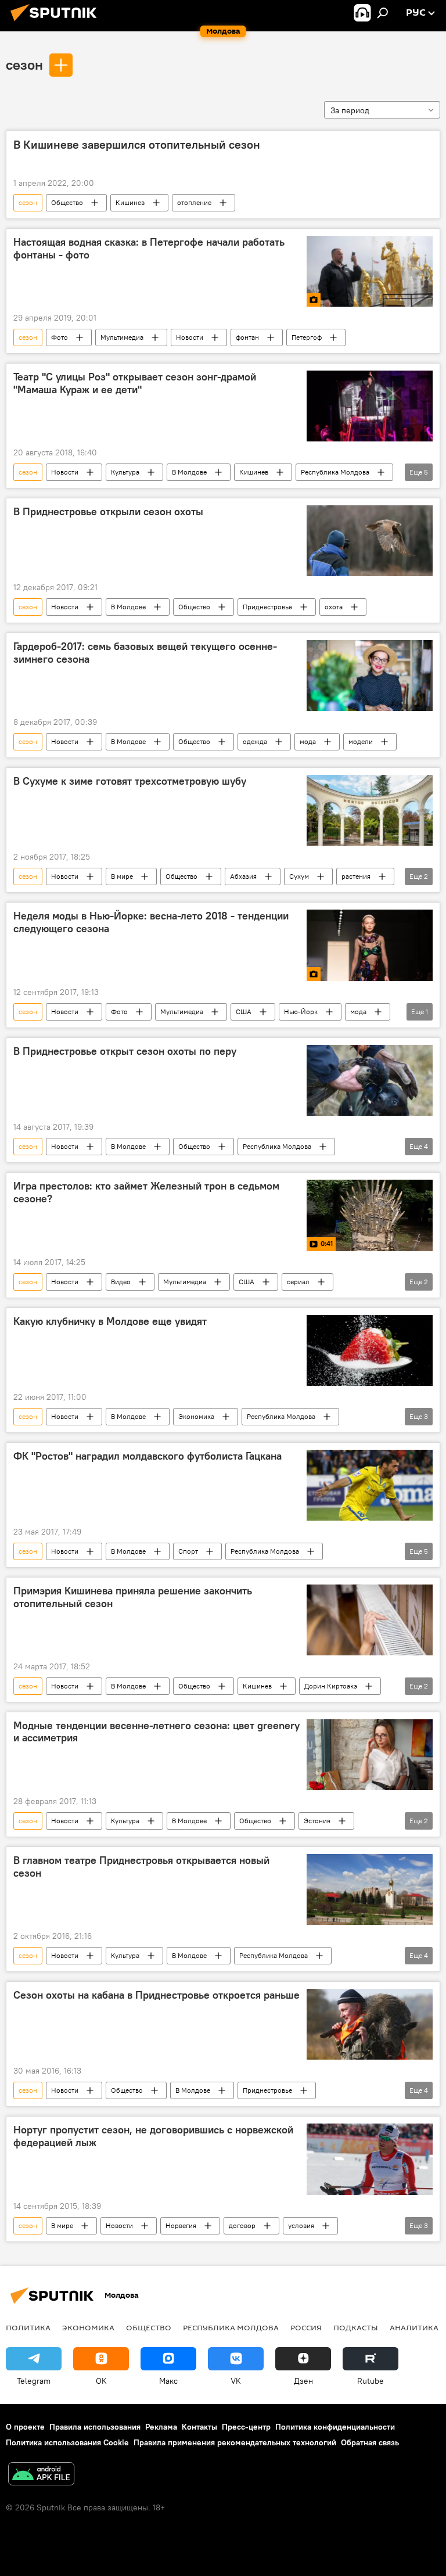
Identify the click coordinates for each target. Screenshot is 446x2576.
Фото (60, 337)
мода (308, 741)
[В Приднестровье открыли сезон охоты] (370, 541)
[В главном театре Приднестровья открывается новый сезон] (370, 1889)
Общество (67, 202)
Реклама (161, 2427)
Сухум (299, 876)
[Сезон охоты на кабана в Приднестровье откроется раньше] (370, 2024)
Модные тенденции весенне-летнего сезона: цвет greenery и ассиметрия (157, 1732)
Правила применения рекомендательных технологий (235, 2442)
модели (361, 741)
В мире (122, 876)
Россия (306, 2327)
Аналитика (414, 2327)
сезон (24, 64)
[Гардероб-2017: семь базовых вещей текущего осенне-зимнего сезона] (370, 676)
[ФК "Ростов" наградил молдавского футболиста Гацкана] (370, 1485)
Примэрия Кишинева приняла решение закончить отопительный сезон (133, 1597)
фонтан (247, 337)
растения (356, 876)
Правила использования (95, 2427)
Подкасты (356, 2327)
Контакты (199, 2427)
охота (334, 607)
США (244, 1012)
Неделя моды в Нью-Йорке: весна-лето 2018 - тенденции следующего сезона (151, 922)
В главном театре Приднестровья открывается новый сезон (141, 1867)
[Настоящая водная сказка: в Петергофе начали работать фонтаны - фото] (370, 271)
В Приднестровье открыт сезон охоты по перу (125, 1051)
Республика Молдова (335, 472)
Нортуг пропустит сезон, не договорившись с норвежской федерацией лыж (153, 2136)
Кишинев (130, 202)
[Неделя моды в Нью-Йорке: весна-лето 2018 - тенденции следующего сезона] (370, 945)
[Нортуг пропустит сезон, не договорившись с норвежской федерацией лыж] (370, 2159)
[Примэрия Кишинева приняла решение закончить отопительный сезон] (370, 1620)
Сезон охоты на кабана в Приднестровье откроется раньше (157, 1995)
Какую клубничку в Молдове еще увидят (110, 1321)
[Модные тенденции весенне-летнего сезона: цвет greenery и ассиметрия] (370, 1755)
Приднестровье (267, 607)
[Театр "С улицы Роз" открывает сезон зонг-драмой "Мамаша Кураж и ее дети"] (370, 406)
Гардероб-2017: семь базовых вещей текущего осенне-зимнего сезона (145, 653)
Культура (125, 472)
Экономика (196, 1416)
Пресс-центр (246, 2427)
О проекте (25, 2427)
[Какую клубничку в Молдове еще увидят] (370, 1350)
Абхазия (243, 876)
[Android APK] (41, 2475)
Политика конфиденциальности (335, 2427)
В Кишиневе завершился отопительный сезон (137, 145)
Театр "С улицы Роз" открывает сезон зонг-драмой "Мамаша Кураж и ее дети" (135, 383)
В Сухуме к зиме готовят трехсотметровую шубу (130, 781)
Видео (121, 1282)
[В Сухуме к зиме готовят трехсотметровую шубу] (370, 810)
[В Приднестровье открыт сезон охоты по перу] (370, 1081)
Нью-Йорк (301, 1012)
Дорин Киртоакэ (331, 1686)
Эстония (317, 1821)
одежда (255, 741)
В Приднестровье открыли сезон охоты (108, 512)
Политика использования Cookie (67, 2442)
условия (301, 2225)
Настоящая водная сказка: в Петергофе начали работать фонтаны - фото (149, 249)
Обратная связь (370, 2442)
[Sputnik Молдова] (57, 23)
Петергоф (307, 337)
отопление (194, 202)
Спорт (188, 1551)
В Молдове (189, 472)
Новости (190, 337)
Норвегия (181, 2225)
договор (242, 2225)
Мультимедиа (122, 337)
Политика (28, 2327)
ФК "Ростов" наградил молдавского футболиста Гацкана (148, 1456)
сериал (298, 1282)
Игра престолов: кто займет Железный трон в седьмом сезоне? (146, 1192)
